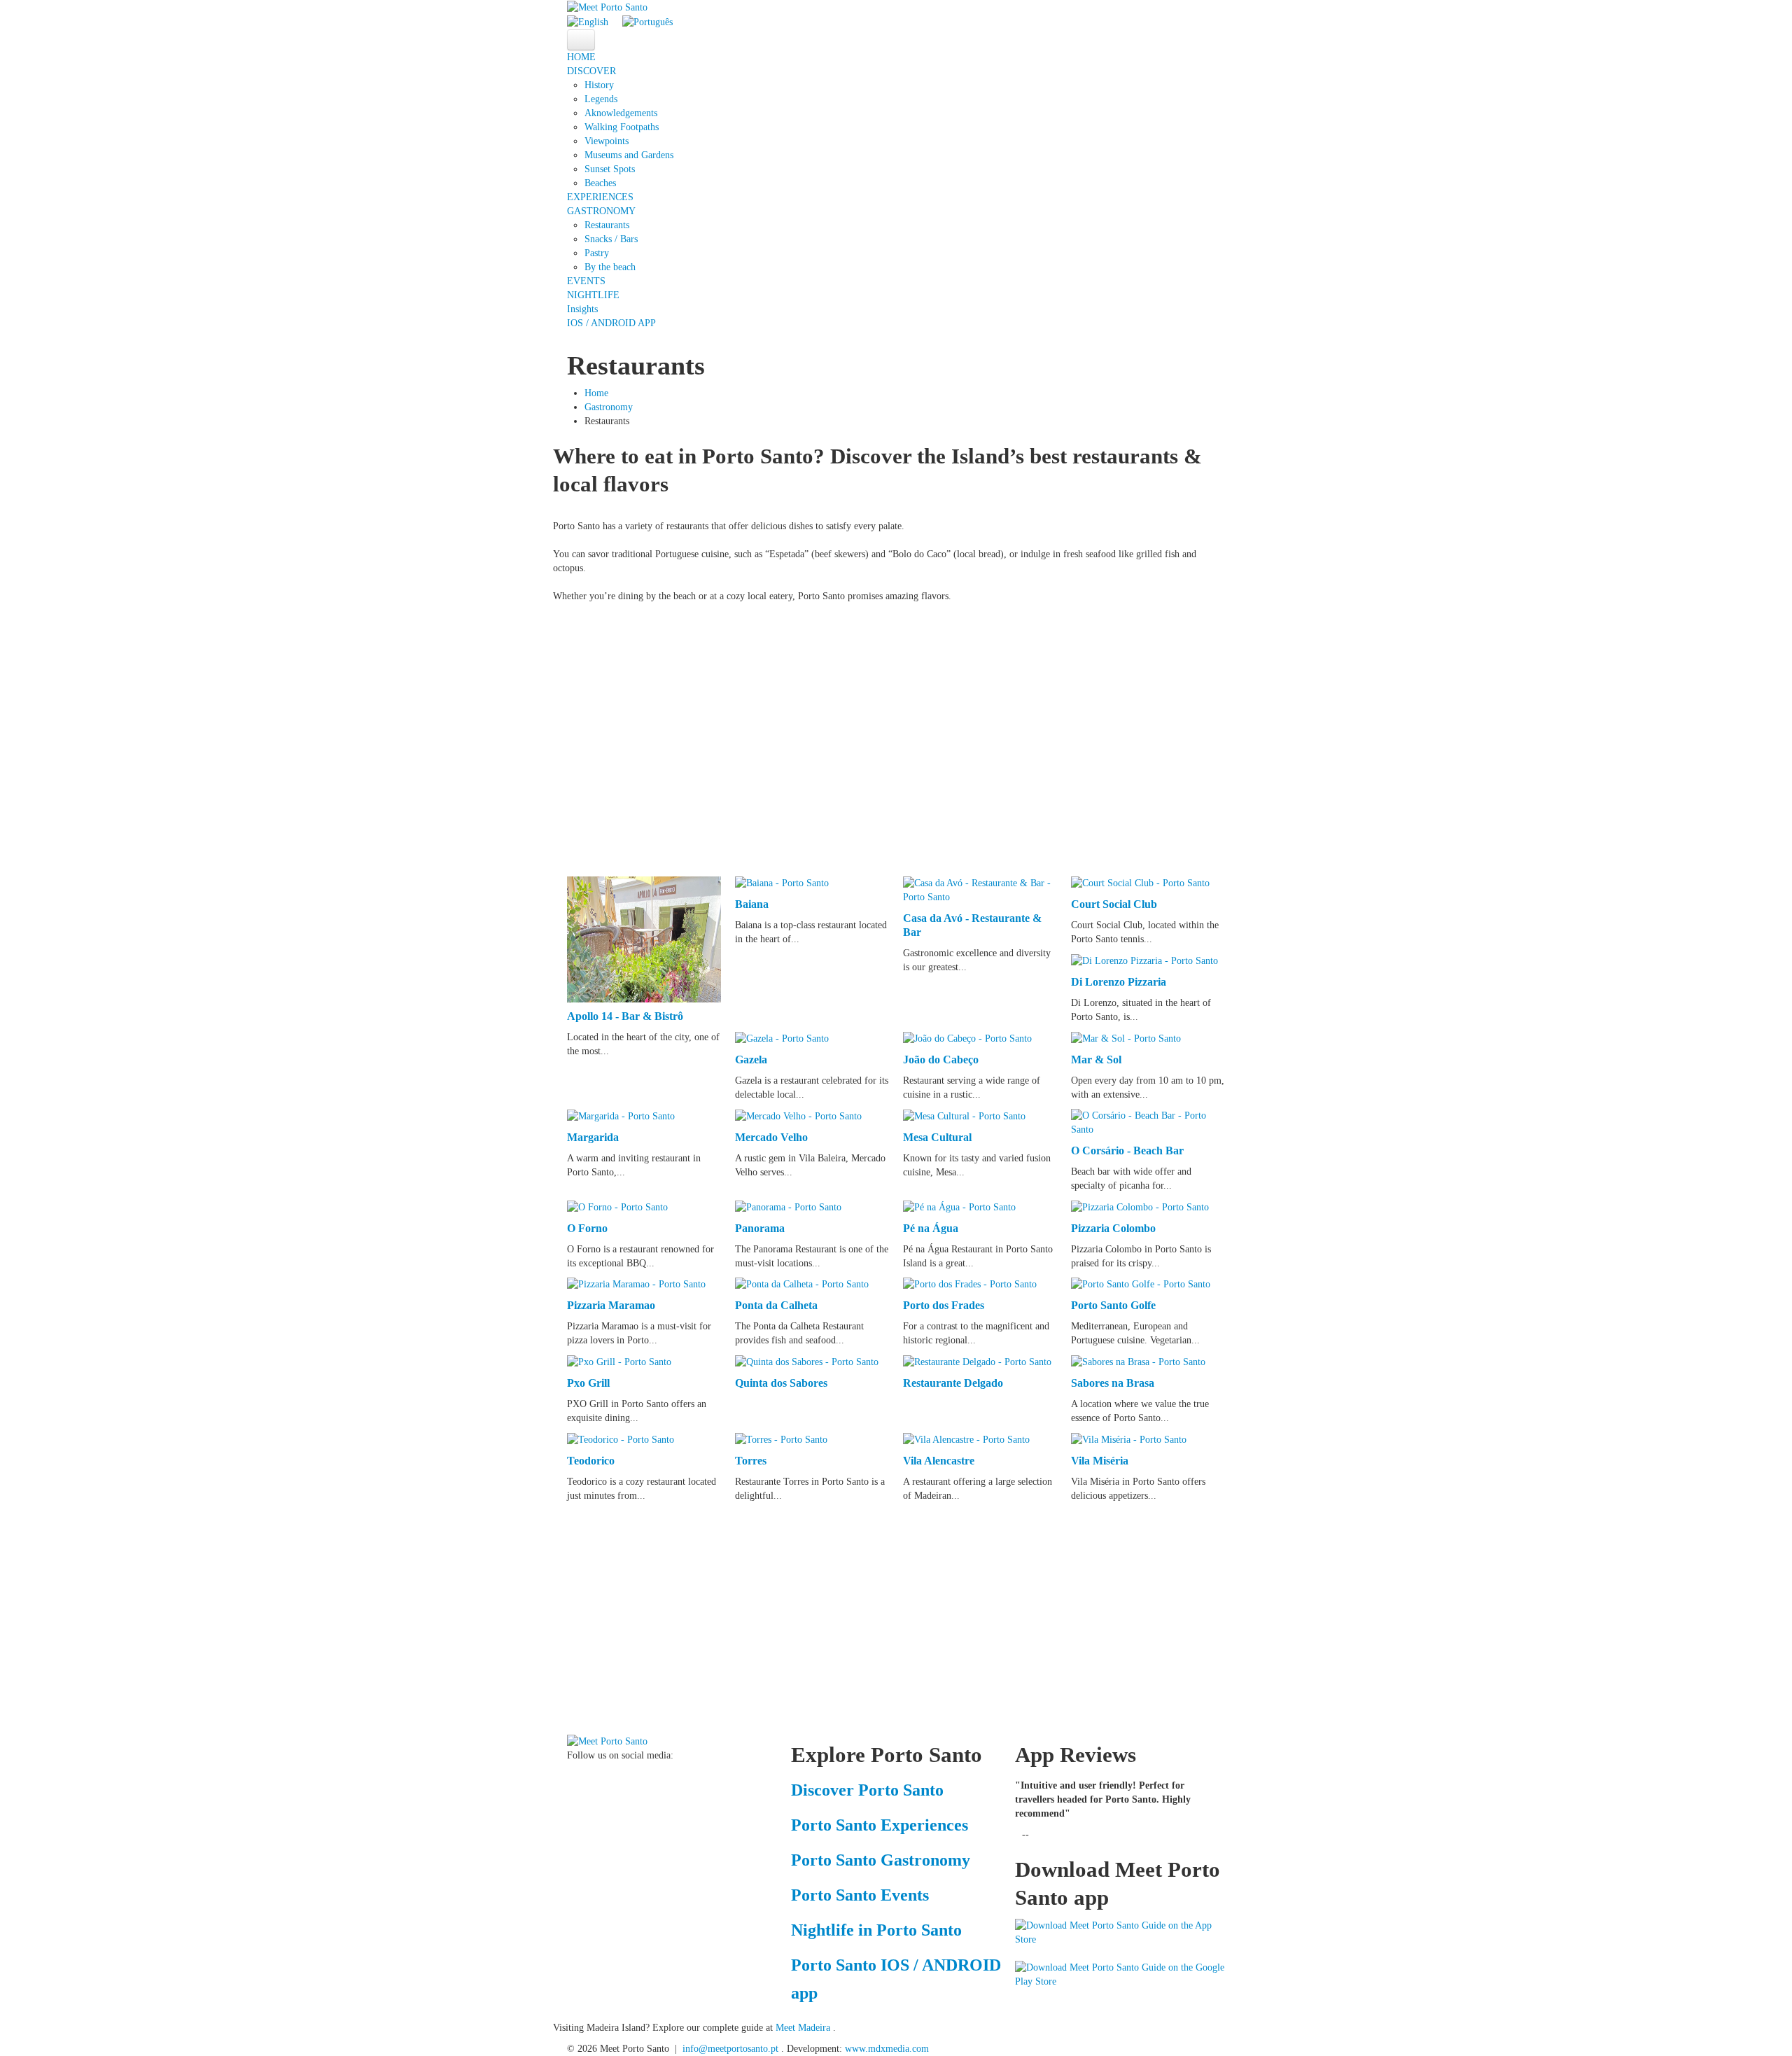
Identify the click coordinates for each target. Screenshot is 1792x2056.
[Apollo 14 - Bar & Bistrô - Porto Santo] (644, 938)
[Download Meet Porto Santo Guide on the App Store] (1120, 1932)
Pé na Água (931, 1228)
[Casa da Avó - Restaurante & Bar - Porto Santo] (980, 889)
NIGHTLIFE (593, 295)
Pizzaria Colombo (1113, 1228)
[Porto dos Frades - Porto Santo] (970, 1284)
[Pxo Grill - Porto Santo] (619, 1361)
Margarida (593, 1137)
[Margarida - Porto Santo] (621, 1116)
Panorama (760, 1228)
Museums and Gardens (629, 155)
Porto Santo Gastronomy (881, 1860)
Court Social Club (1114, 904)
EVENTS (586, 281)
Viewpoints (607, 141)
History (599, 85)
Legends (601, 99)
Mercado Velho (771, 1137)
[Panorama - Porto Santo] (788, 1207)
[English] (588, 21)
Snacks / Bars (611, 239)
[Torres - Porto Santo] (781, 1439)
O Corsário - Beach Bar (1127, 1151)
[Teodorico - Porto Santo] (621, 1439)
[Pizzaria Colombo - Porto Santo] (1140, 1207)
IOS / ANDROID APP (611, 323)
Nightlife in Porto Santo (876, 1930)
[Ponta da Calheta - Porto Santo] (802, 1284)
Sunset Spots (610, 169)
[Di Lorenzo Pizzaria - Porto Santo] (1144, 960)
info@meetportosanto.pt (730, 2049)
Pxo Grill (588, 1383)
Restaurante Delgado (953, 1383)
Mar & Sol (1096, 1060)
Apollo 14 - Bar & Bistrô (625, 1016)
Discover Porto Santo (867, 1790)
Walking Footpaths (622, 127)
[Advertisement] (889, 736)
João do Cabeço (941, 1060)
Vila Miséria (1100, 1461)
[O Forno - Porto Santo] (617, 1207)
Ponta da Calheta (776, 1305)
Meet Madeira (804, 2028)
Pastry (597, 253)
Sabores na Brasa (1113, 1383)
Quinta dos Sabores (781, 1383)
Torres (751, 1461)
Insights (582, 309)
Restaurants (607, 225)
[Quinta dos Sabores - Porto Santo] (807, 1361)
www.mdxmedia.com (887, 2049)
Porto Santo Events (860, 1895)
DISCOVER (591, 71)
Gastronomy (609, 407)
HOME (581, 57)
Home (596, 393)
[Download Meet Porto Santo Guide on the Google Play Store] (1120, 1974)
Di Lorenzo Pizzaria (1119, 982)
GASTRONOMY (601, 211)
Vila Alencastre (939, 1461)
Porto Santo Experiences (880, 1825)
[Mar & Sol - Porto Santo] (1126, 1038)
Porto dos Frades (944, 1305)
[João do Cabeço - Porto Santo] (967, 1038)
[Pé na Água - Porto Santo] (959, 1207)
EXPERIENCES (600, 197)
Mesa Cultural (937, 1137)
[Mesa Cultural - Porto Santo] (964, 1116)
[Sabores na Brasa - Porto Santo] (1138, 1361)
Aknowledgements (621, 113)
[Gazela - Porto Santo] (782, 1038)
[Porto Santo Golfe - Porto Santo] (1141, 1284)
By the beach (610, 267)
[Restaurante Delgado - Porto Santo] (977, 1361)
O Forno (587, 1228)
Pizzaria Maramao (611, 1305)
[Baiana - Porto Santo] (782, 883)
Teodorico (591, 1461)
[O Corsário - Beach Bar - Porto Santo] (1148, 1122)
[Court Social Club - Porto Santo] (1140, 883)
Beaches (600, 183)
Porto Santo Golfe (1113, 1305)
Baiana (752, 904)
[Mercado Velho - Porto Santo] (798, 1116)
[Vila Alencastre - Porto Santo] (966, 1439)
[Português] (647, 21)
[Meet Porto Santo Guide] (607, 1741)
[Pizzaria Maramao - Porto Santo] (636, 1284)
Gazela (751, 1060)
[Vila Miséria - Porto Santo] (1129, 1439)
